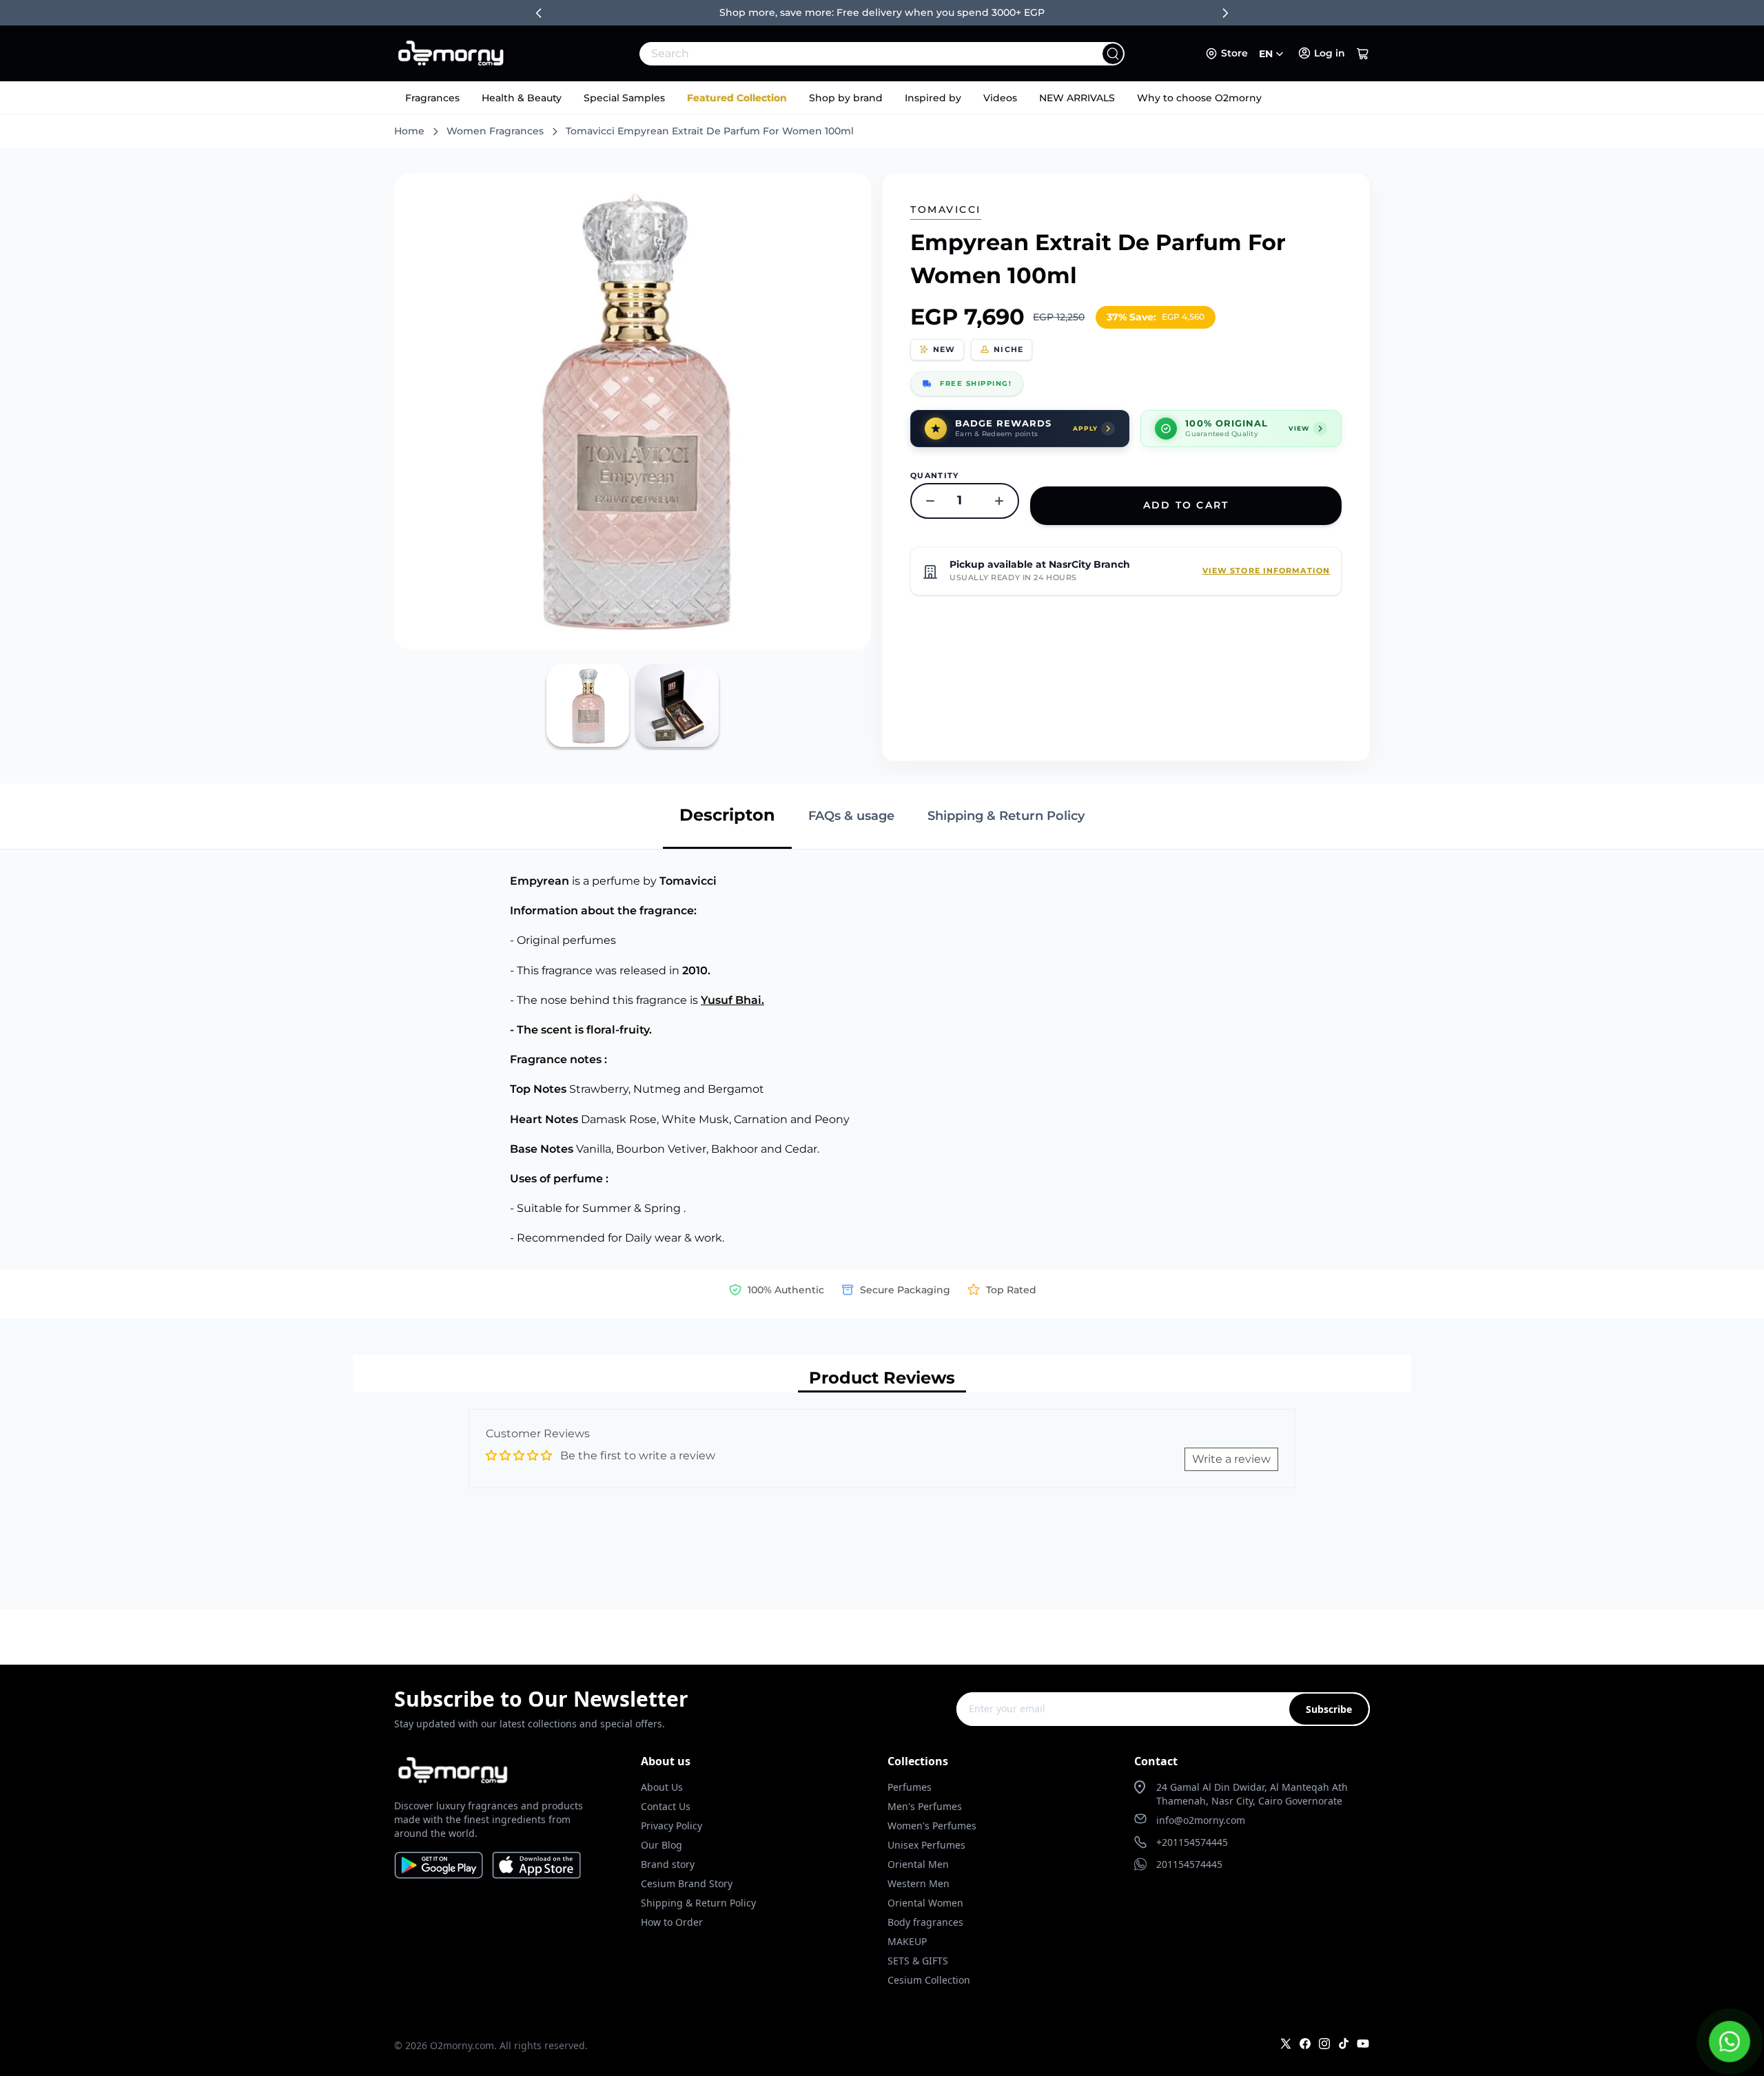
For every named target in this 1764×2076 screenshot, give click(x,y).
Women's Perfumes (932, 1826)
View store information (1266, 571)
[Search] (1113, 54)
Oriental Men (918, 1864)
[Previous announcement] (539, 13)
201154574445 (1189, 1864)
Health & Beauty (522, 98)
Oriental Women (925, 1903)
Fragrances (432, 98)
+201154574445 (1192, 1842)
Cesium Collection (929, 1980)
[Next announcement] (1225, 13)
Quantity (935, 475)
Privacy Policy (671, 1826)
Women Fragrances (495, 131)
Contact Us (666, 1806)
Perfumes (910, 1787)
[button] (1363, 54)
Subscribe (1329, 1709)
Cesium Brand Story (687, 1883)
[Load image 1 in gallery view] (588, 706)
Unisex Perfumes (926, 1845)
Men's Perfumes (925, 1806)
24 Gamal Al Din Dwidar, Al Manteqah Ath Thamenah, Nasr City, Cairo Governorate (1252, 1794)
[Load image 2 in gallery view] (677, 706)
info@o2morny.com (1201, 1820)
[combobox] (852, 54)
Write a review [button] (1231, 1459)
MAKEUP (907, 1941)
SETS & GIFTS (918, 1961)
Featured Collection (737, 98)
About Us (662, 1787)
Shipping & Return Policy (698, 1903)
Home (409, 131)
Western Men (919, 1883)
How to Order (672, 1922)
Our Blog (661, 1845)
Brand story (668, 1864)
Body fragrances (925, 1922)
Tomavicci (946, 209)
